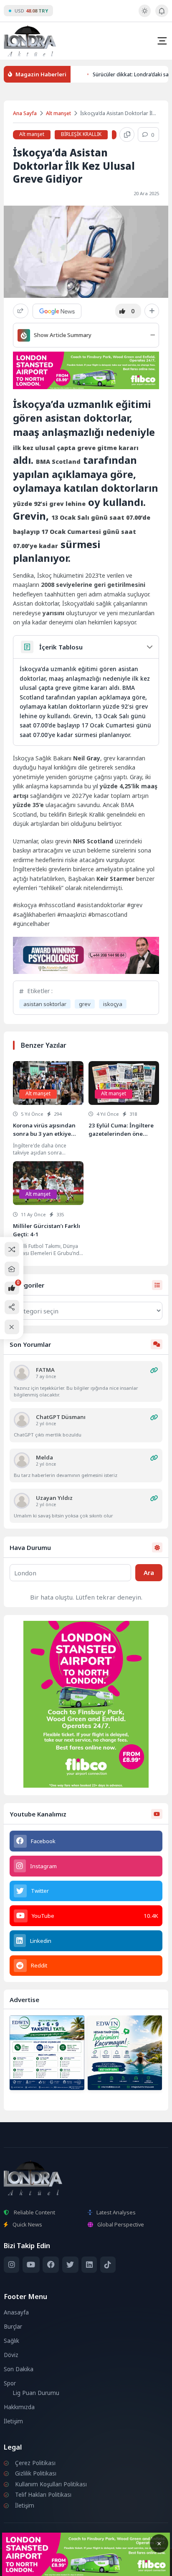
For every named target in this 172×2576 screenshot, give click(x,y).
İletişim (13, 2421)
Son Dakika (19, 2369)
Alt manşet (58, 113)
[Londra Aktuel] (30, 41)
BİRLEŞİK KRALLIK (81, 134)
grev (85, 1004)
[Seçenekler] (152, 311)
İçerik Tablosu (61, 647)
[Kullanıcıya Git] (22, 1373)
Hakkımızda (19, 2407)
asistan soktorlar (45, 1004)
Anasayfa (16, 2312)
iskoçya (113, 1004)
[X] (70, 2265)
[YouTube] (31, 2265)
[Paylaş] (21, 311)
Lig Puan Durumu (36, 2393)
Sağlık (11, 2341)
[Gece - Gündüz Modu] (145, 15)
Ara (149, 1572)
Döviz (11, 2355)
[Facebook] (51, 2265)
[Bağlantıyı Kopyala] (127, 135)
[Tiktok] (108, 2265)
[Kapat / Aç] (12, 1327)
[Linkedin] (89, 2265)
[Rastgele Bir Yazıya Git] (12, 1249)
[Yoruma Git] (154, 1370)
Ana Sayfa (25, 113)
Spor (10, 2383)
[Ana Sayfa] (12, 1269)
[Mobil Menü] (162, 41)
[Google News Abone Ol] (57, 311)
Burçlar (13, 2327)
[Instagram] (11, 2265)
